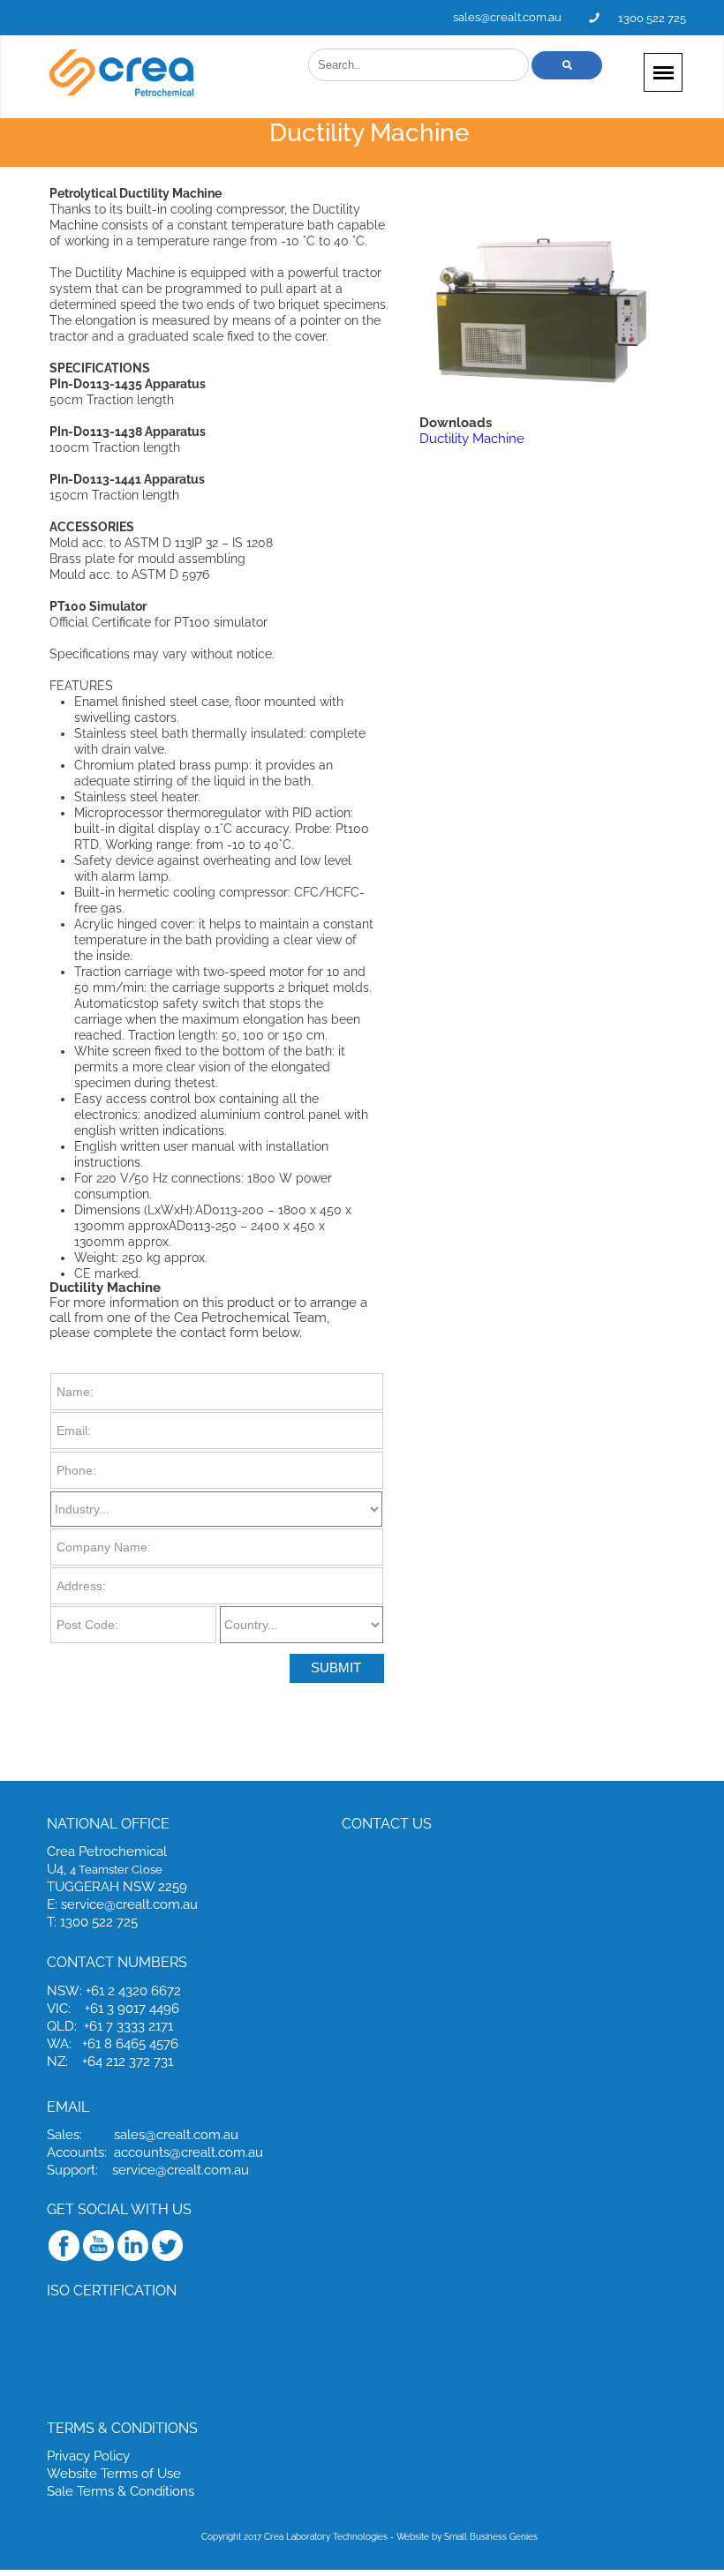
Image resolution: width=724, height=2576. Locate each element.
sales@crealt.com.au (507, 17)
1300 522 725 (652, 18)
